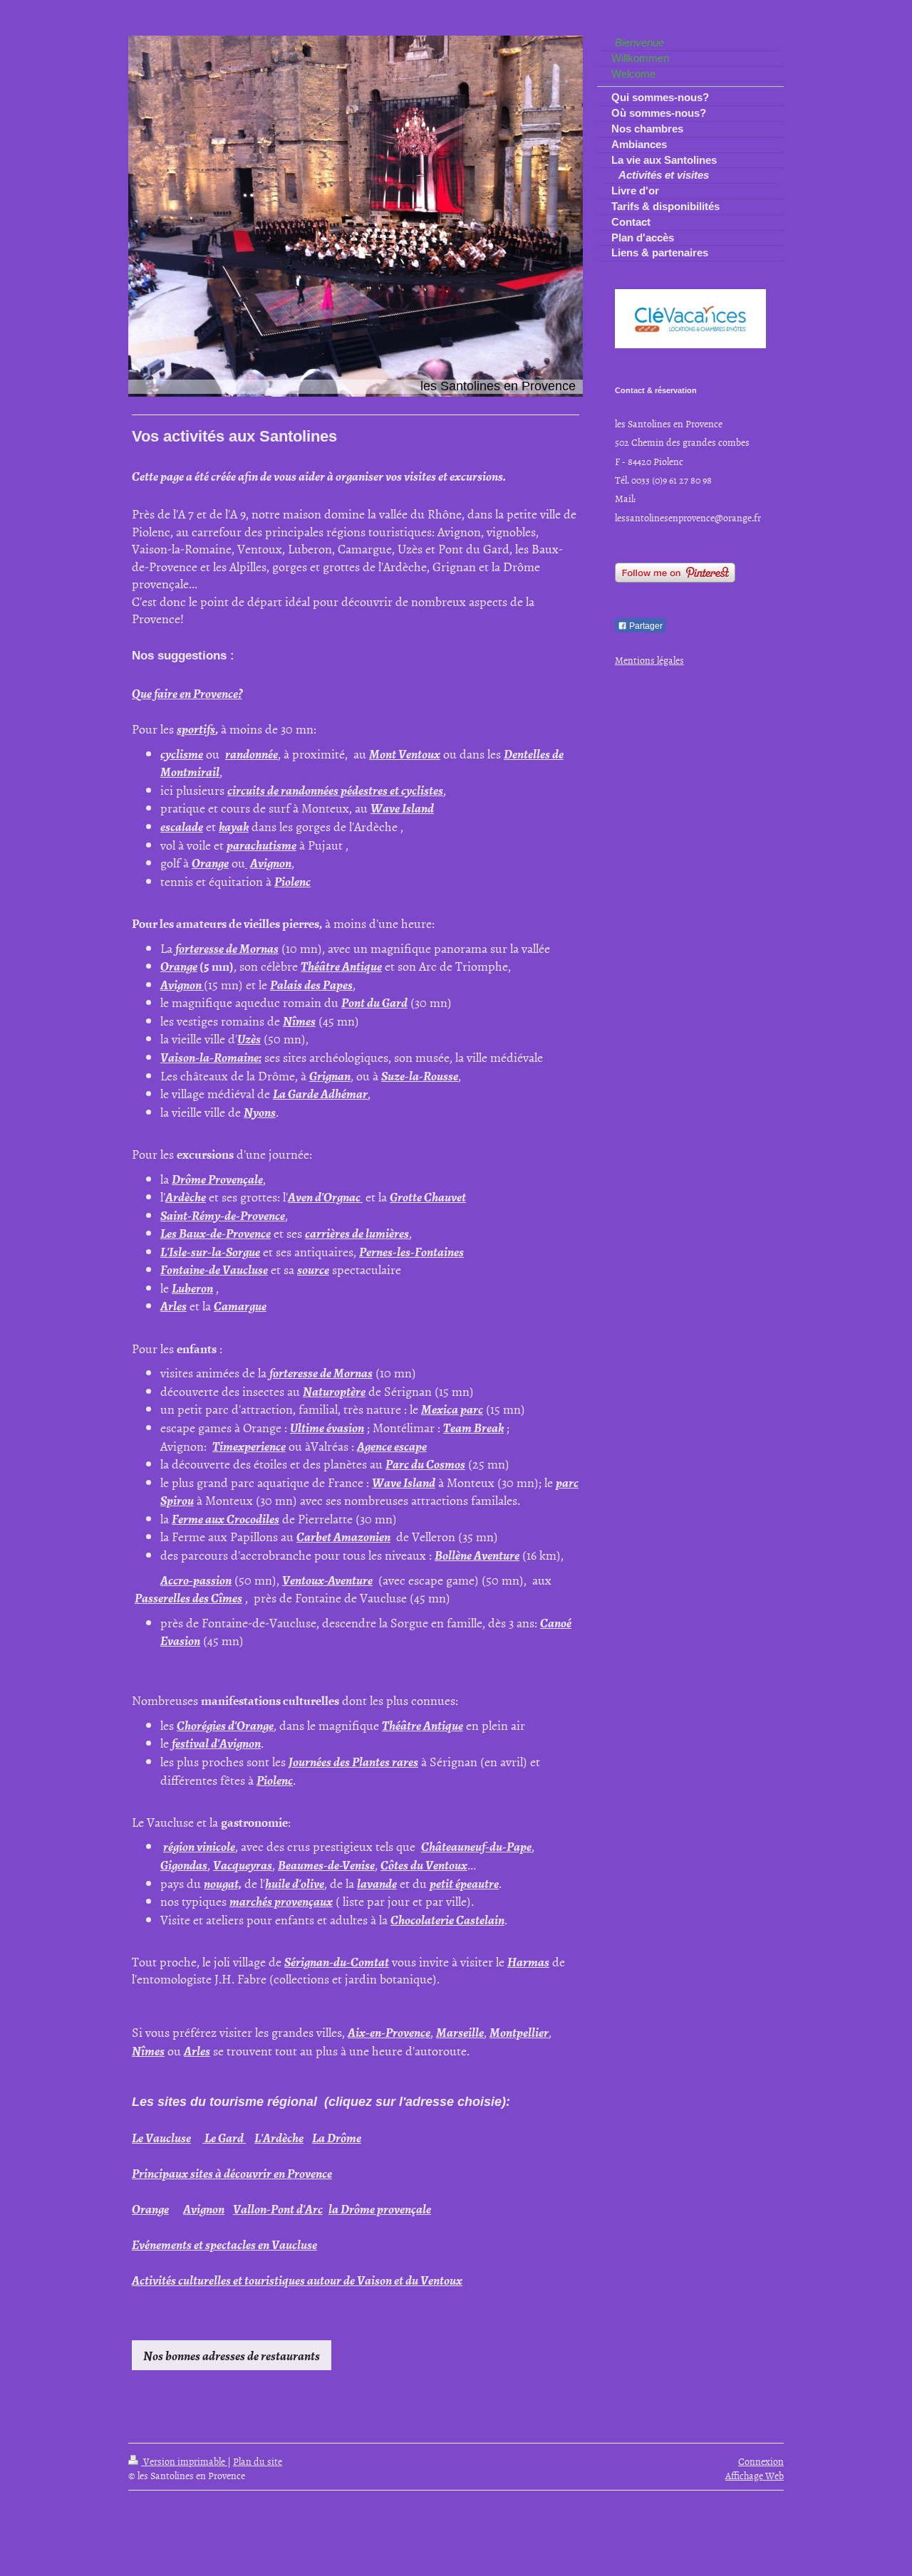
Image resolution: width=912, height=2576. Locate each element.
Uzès (249, 1038)
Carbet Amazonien (343, 1536)
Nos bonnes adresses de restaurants (232, 2355)
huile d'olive (295, 1883)
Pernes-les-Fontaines (411, 1251)
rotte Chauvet (432, 1196)
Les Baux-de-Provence (216, 1233)
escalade (182, 826)
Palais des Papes (311, 984)
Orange (210, 862)
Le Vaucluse (161, 2137)
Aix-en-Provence (389, 2032)
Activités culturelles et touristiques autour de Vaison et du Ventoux (297, 2280)
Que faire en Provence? (187, 693)
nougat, (223, 1883)
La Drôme (337, 2137)
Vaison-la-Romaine (209, 1057)
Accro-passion (196, 1580)
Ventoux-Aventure (327, 1580)
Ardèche (186, 1196)
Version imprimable (184, 2461)
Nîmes (299, 1021)
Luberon (192, 1288)
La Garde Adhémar (320, 1093)
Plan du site (258, 2461)
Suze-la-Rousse (420, 1075)
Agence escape (392, 1446)
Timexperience (249, 1446)
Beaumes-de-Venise (326, 1865)
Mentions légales (649, 660)
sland (420, 808)
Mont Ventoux (405, 753)
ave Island (410, 1482)
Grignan (330, 1075)
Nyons (260, 1112)
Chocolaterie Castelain (447, 1919)
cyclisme (182, 753)
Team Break (473, 1427)
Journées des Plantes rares (353, 1761)
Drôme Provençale (217, 1179)
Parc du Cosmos (425, 1464)
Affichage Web (755, 2475)
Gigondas (184, 1865)
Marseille (460, 2032)
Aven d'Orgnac (325, 1196)
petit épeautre (464, 1883)
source (313, 1269)
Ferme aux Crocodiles (226, 1518)
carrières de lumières (357, 1233)
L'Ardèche (279, 2137)
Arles (173, 1305)
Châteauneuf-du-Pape (476, 1846)
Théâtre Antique (341, 966)
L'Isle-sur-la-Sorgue (210, 1251)
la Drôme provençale (380, 2209)
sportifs (196, 729)
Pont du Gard (374, 1002)
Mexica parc (452, 1409)
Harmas (528, 1961)
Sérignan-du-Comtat (337, 1961)
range (155, 2209)
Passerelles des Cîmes (188, 1597)
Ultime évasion (327, 1427)
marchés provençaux (281, 1901)
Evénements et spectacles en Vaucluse (224, 2244)
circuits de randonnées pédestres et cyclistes (335, 790)
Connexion (761, 2461)
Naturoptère (334, 1391)
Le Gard (223, 2137)
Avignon (271, 862)
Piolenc (292, 881)
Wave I (388, 808)
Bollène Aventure (477, 1555)
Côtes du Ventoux (424, 1865)
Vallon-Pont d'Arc (278, 2209)
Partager (645, 626)
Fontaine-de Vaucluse (214, 1269)
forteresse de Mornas (227, 948)
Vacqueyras (243, 1865)
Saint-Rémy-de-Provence (223, 1215)
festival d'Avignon (216, 1743)
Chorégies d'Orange (225, 1725)
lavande (377, 1883)
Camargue (240, 1305)
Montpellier (519, 2032)
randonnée (252, 753)
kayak (234, 826)
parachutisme (261, 845)
